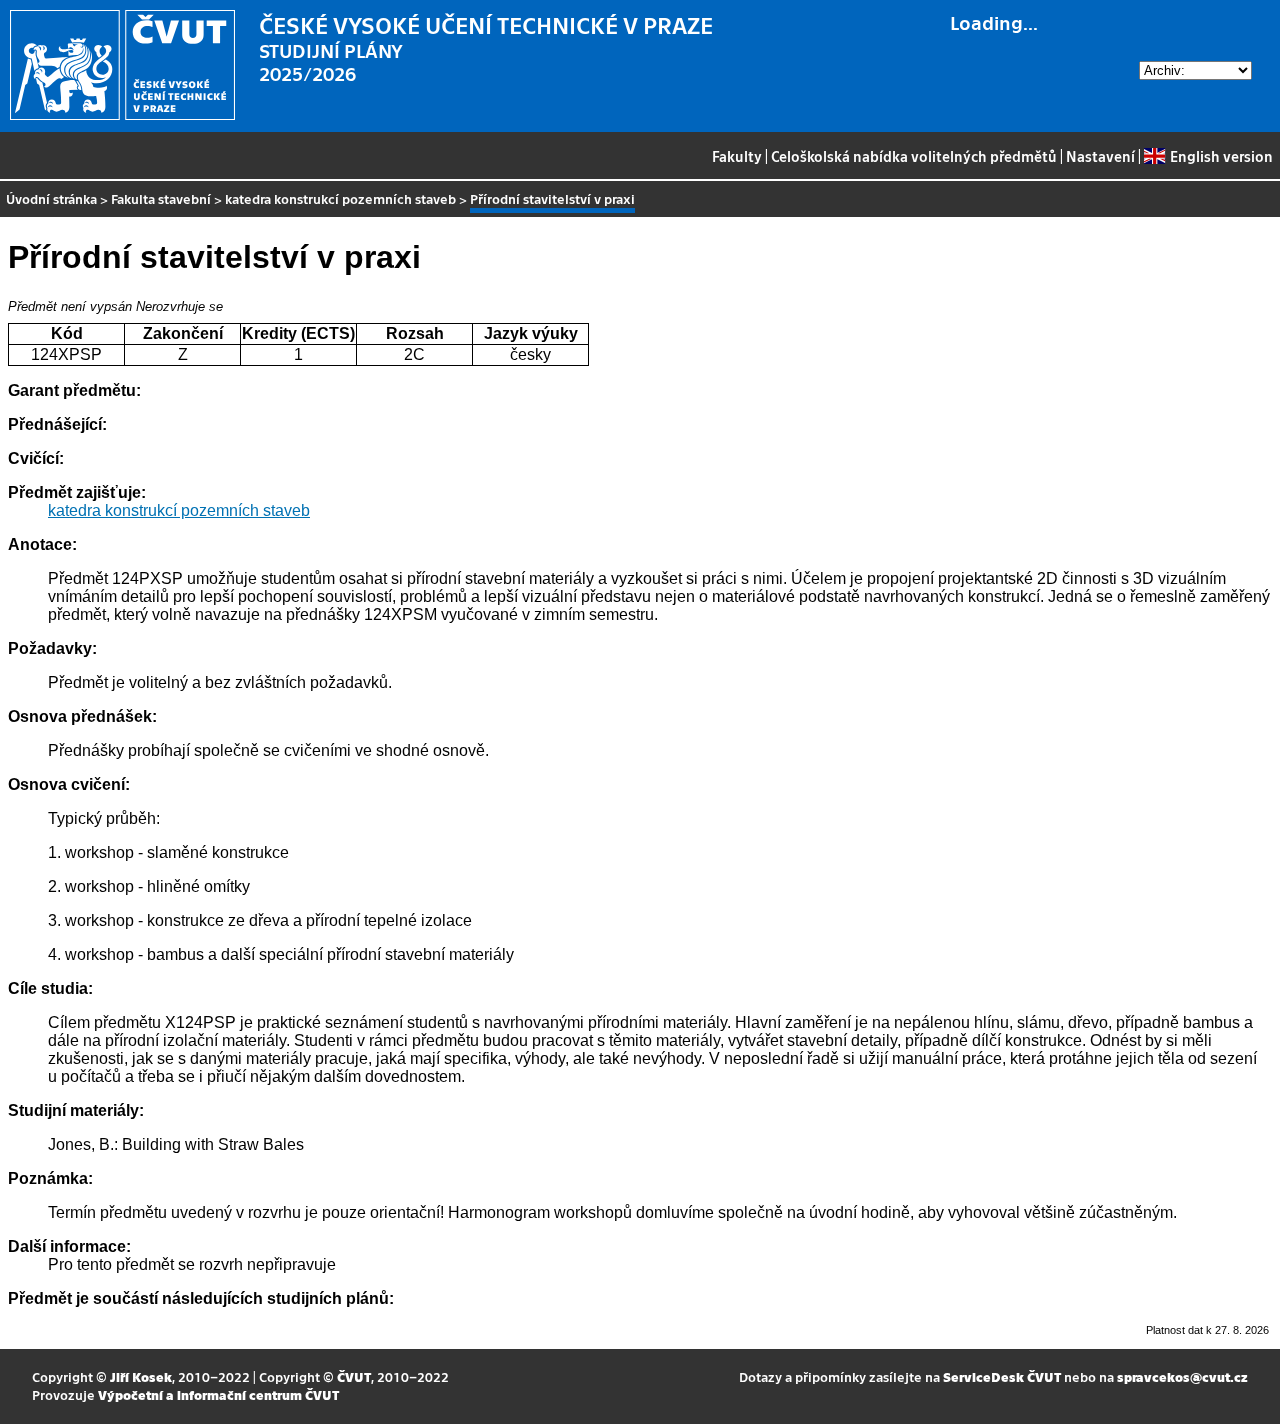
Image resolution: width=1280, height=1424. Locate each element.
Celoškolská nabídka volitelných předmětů (914, 156)
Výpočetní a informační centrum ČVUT (218, 1394)
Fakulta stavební (161, 198)
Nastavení (1100, 156)
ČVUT (354, 1376)
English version (1221, 156)
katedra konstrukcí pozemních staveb (340, 198)
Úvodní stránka (51, 198)
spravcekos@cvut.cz (1182, 1376)
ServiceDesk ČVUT (1002, 1376)
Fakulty (737, 156)
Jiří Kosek (141, 1376)
